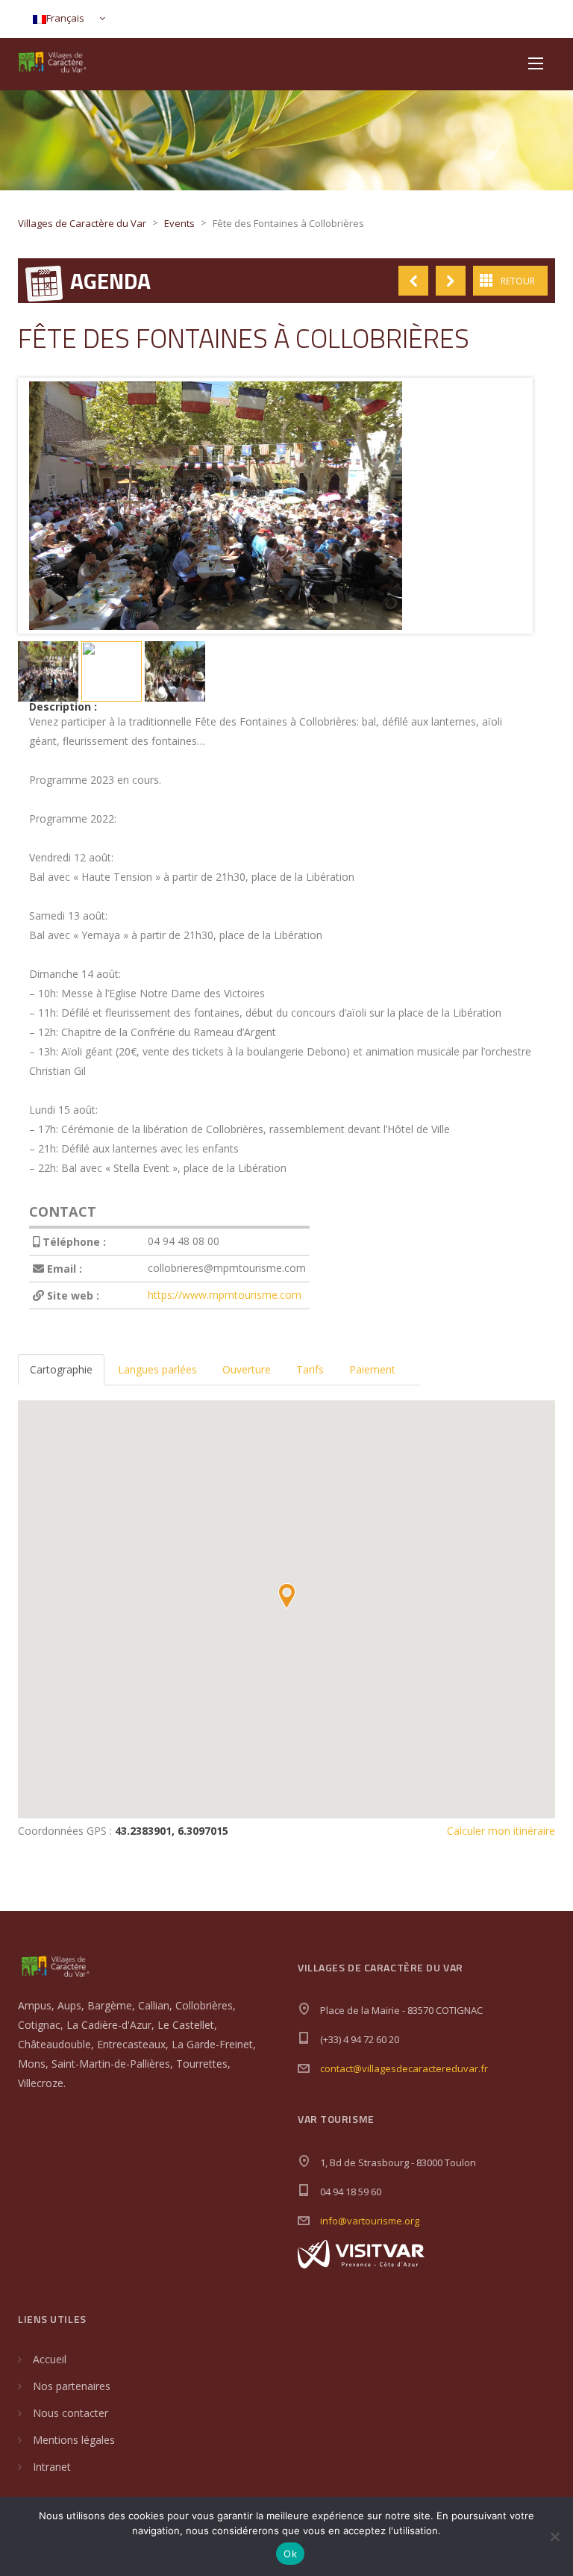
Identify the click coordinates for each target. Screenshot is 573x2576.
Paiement (372, 1369)
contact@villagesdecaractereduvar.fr (404, 2068)
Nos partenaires (72, 2386)
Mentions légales (74, 2440)
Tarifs (310, 1369)
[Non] (554, 2536)
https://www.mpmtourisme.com (225, 1295)
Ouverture (247, 1369)
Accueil (50, 2359)
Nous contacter (71, 2413)
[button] (286, 1596)
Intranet (52, 2467)
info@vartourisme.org (370, 2221)
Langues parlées (157, 1369)
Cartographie (61, 1369)
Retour (518, 281)
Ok (290, 2554)
